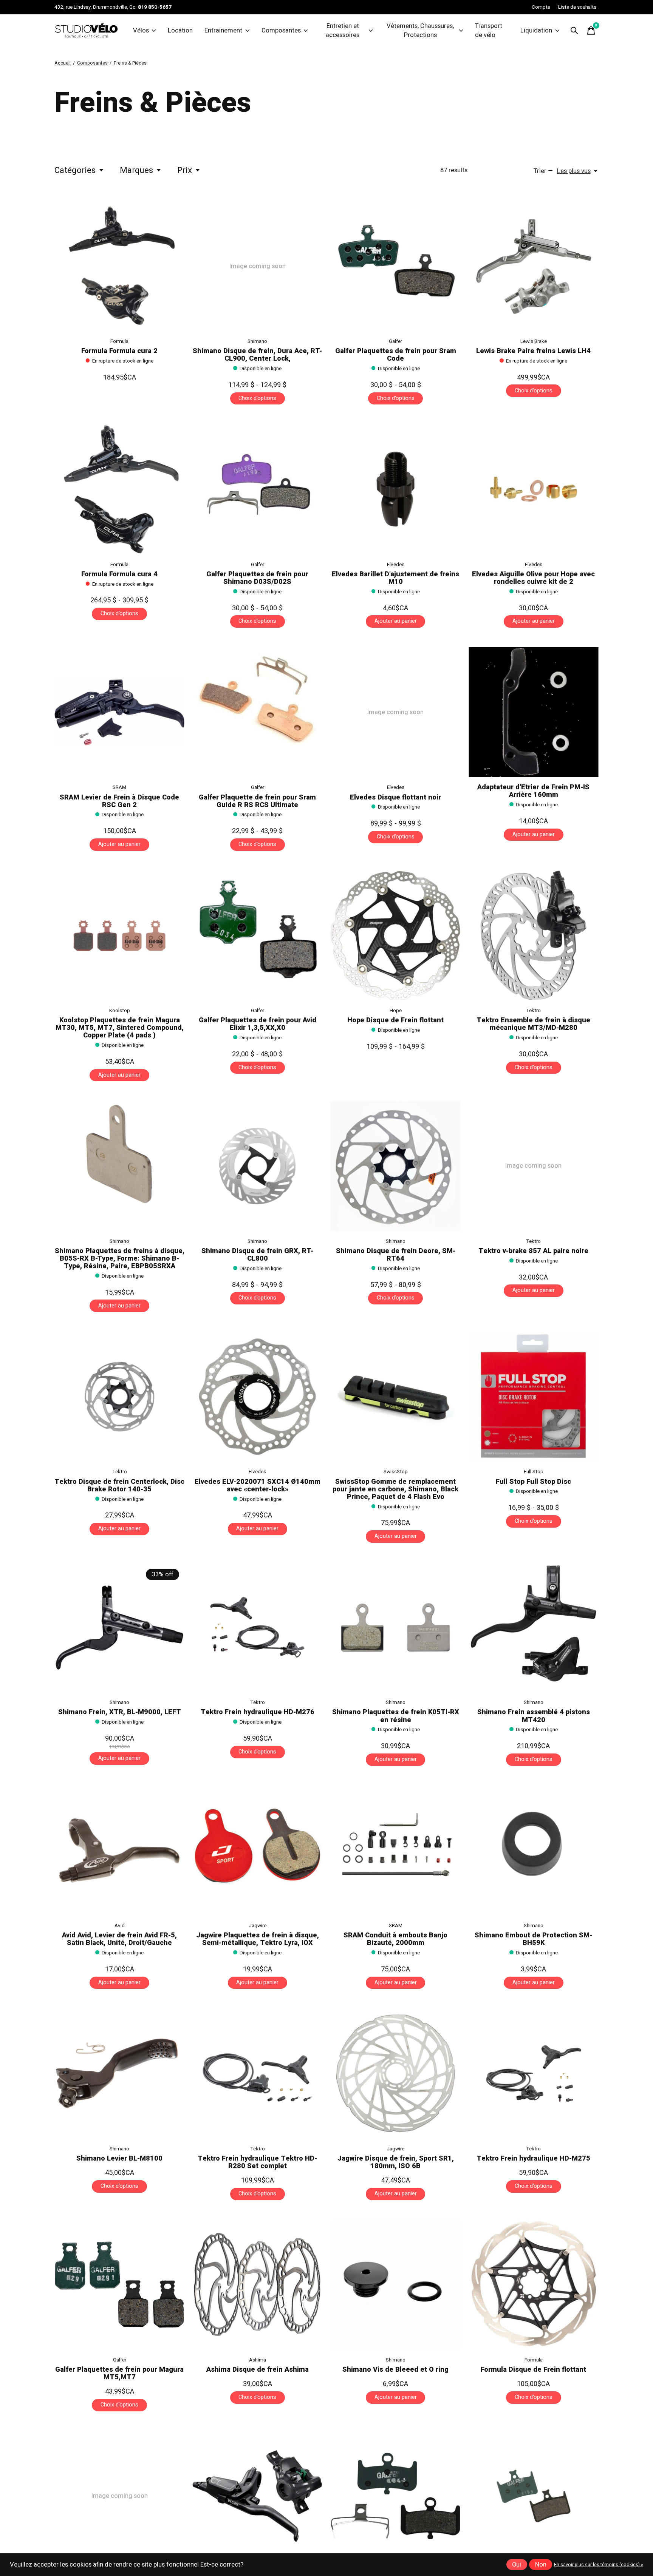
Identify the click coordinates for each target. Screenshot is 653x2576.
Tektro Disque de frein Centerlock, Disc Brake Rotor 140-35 (119, 1486)
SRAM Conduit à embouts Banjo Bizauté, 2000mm (395, 1939)
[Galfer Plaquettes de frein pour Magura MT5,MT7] (119, 2297)
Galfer (395, 341)
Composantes (281, 31)
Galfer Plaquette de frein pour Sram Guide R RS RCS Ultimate (257, 801)
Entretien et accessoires (343, 31)
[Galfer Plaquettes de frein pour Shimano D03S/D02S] (257, 489)
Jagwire (258, 1926)
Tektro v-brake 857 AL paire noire (533, 1251)
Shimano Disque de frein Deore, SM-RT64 (396, 1255)
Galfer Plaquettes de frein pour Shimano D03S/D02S (257, 578)
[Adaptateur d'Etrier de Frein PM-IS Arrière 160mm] (534, 712)
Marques (136, 170)
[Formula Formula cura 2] (119, 266)
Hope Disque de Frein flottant (395, 1020)
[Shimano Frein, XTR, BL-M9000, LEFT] (119, 1627)
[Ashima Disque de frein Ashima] (257, 2297)
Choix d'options (257, 398)
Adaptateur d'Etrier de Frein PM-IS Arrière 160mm (533, 791)
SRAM (119, 787)
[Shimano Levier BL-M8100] (119, 2073)
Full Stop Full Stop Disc (533, 1482)
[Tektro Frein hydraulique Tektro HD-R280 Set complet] (257, 2073)
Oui (517, 2565)
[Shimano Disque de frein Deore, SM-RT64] (395, 1166)
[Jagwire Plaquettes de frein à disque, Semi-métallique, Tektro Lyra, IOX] (257, 1850)
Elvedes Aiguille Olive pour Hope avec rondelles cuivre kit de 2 (533, 578)
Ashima (258, 2372)
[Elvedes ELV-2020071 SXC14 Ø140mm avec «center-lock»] (257, 1397)
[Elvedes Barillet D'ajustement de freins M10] (395, 489)
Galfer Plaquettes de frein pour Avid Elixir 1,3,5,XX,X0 (258, 1024)
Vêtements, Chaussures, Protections (420, 31)
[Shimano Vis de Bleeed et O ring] (395, 2297)
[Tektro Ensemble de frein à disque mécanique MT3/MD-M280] (534, 935)
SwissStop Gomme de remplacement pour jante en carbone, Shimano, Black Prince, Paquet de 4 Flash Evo (395, 1489)
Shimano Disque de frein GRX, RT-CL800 (257, 1255)
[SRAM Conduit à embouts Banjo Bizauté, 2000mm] (395, 1850)
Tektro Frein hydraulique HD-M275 (533, 2158)
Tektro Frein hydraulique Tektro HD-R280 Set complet (257, 2162)
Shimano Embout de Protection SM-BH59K (533, 1939)
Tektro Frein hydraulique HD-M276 (258, 1712)
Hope (396, 1011)
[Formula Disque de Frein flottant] (534, 2297)
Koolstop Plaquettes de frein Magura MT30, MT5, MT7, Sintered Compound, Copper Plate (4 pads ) (120, 1028)
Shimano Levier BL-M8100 (119, 2158)
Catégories (75, 170)
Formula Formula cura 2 (119, 351)
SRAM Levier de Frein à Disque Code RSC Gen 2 (119, 801)
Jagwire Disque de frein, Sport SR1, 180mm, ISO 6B (396, 2162)
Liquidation (536, 31)
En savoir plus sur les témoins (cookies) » (599, 2565)
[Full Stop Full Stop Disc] (534, 1397)
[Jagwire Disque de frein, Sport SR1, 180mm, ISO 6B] (395, 2073)
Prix (185, 170)
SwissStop (396, 1472)
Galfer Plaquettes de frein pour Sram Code (396, 355)
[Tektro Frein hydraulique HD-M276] (257, 1627)
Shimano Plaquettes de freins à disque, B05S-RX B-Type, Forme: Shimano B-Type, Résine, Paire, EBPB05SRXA (120, 1259)
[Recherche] (574, 31)
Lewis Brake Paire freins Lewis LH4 (533, 351)
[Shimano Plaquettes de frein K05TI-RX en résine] (395, 1627)
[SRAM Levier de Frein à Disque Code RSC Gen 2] (119, 712)
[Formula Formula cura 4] (119, 489)
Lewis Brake (534, 341)
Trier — (543, 171)
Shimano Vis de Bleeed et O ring (395, 2382)
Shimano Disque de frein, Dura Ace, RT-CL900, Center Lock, (257, 355)
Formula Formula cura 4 (119, 574)
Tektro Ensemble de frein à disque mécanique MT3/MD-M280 (533, 1024)
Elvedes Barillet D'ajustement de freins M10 (395, 578)
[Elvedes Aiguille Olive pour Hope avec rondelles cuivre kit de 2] (534, 489)
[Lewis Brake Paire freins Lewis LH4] (534, 266)
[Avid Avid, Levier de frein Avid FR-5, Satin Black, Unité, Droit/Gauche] (119, 1850)
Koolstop (120, 1011)
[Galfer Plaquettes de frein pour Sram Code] (395, 266)
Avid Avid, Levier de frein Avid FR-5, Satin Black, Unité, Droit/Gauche (119, 1939)
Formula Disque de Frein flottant (533, 2382)
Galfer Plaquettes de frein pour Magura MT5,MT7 (119, 2385)
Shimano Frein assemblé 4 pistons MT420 (534, 1716)
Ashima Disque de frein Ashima (258, 2382)
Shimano (257, 341)
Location (180, 31)
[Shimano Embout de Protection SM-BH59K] (534, 1850)
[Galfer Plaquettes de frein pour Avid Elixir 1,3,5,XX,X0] (257, 935)
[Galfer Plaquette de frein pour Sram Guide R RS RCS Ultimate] (257, 712)
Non (541, 2565)
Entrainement (223, 31)
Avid (120, 1926)
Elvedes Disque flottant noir (395, 797)
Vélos (141, 31)
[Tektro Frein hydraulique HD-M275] (534, 2073)
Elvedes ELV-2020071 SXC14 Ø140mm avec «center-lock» (258, 1486)
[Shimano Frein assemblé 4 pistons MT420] (534, 1627)
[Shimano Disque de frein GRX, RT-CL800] (257, 1166)
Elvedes (396, 565)
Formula (119, 341)
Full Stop (534, 1472)
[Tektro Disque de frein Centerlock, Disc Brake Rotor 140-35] (119, 1397)
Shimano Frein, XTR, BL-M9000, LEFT (120, 1712)
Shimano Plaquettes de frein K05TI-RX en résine (396, 1716)
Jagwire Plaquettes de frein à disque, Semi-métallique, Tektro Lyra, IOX (258, 1939)
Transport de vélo (489, 31)
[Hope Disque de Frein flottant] (395, 935)
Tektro (533, 1011)
